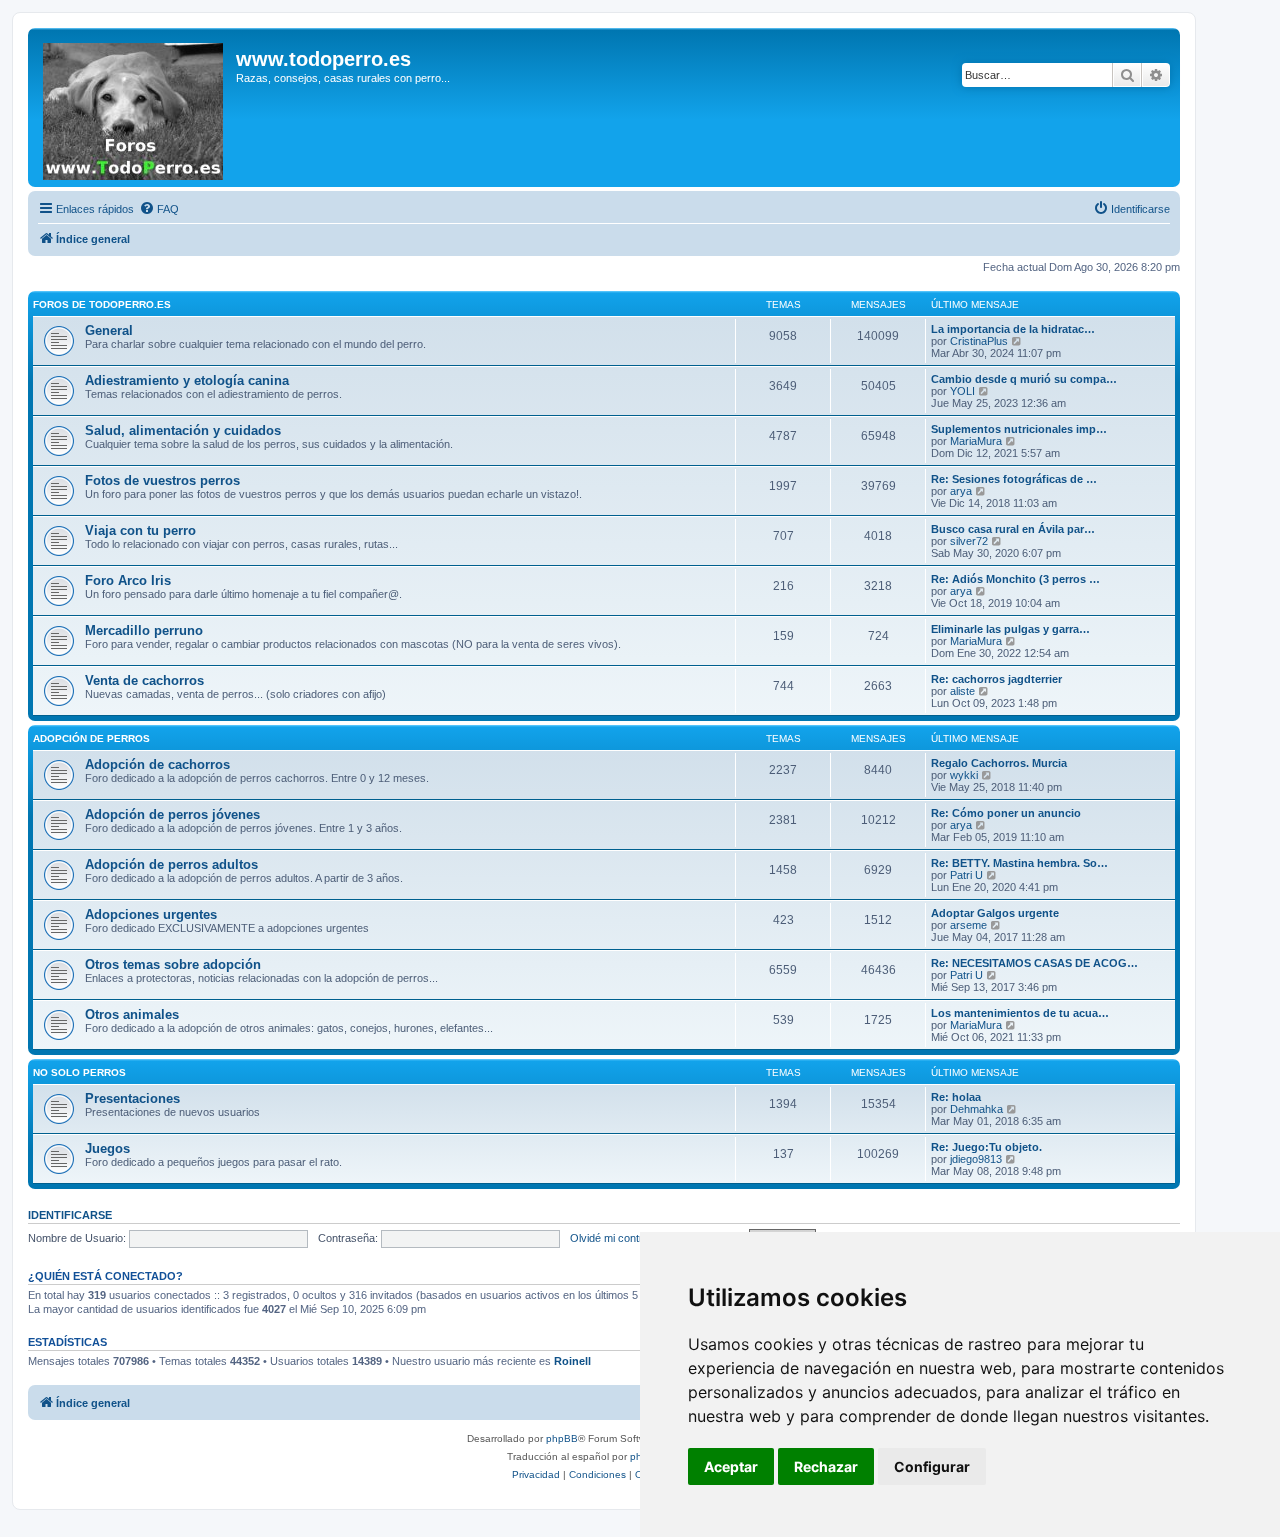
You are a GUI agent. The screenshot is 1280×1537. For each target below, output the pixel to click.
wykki (964, 775)
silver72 (969, 541)
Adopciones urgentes (151, 914)
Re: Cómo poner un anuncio (1006, 813)
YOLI (962, 391)
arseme (968, 925)
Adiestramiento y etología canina (187, 380)
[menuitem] (159, 209)
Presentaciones (132, 1098)
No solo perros (79, 1072)
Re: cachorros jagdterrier (996, 679)
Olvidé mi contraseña (621, 1238)
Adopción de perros (91, 738)
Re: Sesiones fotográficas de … (1014, 479)
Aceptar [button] (731, 1466)
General (109, 330)
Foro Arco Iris (128, 580)
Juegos (107, 1148)
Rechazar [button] (826, 1466)
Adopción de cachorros (157, 764)
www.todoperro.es (323, 59)
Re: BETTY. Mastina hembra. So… (1019, 863)
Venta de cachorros (144, 680)
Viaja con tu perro (140, 530)
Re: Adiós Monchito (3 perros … (1015, 579)
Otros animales (132, 1014)
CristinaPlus (979, 341)
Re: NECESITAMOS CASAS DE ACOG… (1034, 963)
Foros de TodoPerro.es (102, 304)
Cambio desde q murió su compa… (1024, 379)
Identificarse (70, 1215)
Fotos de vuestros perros (162, 480)
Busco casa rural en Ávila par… (1013, 529)
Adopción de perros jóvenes (172, 814)
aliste (962, 691)
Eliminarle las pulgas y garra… (1010, 629)
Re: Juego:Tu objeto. (986, 1147)
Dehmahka (976, 1109)
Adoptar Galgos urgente (995, 913)
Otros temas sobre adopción (173, 964)
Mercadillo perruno (144, 630)
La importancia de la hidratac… (1013, 329)
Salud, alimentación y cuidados (183, 430)
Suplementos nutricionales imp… (1019, 429)
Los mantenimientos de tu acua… (1020, 1013)
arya (961, 491)
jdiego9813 (976, 1159)
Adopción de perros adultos (171, 864)
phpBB (562, 1438)
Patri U (966, 875)
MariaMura (976, 441)
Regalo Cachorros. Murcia (999, 763)
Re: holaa (956, 1097)
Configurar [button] (932, 1466)
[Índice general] (134, 107)
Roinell (572, 1361)
